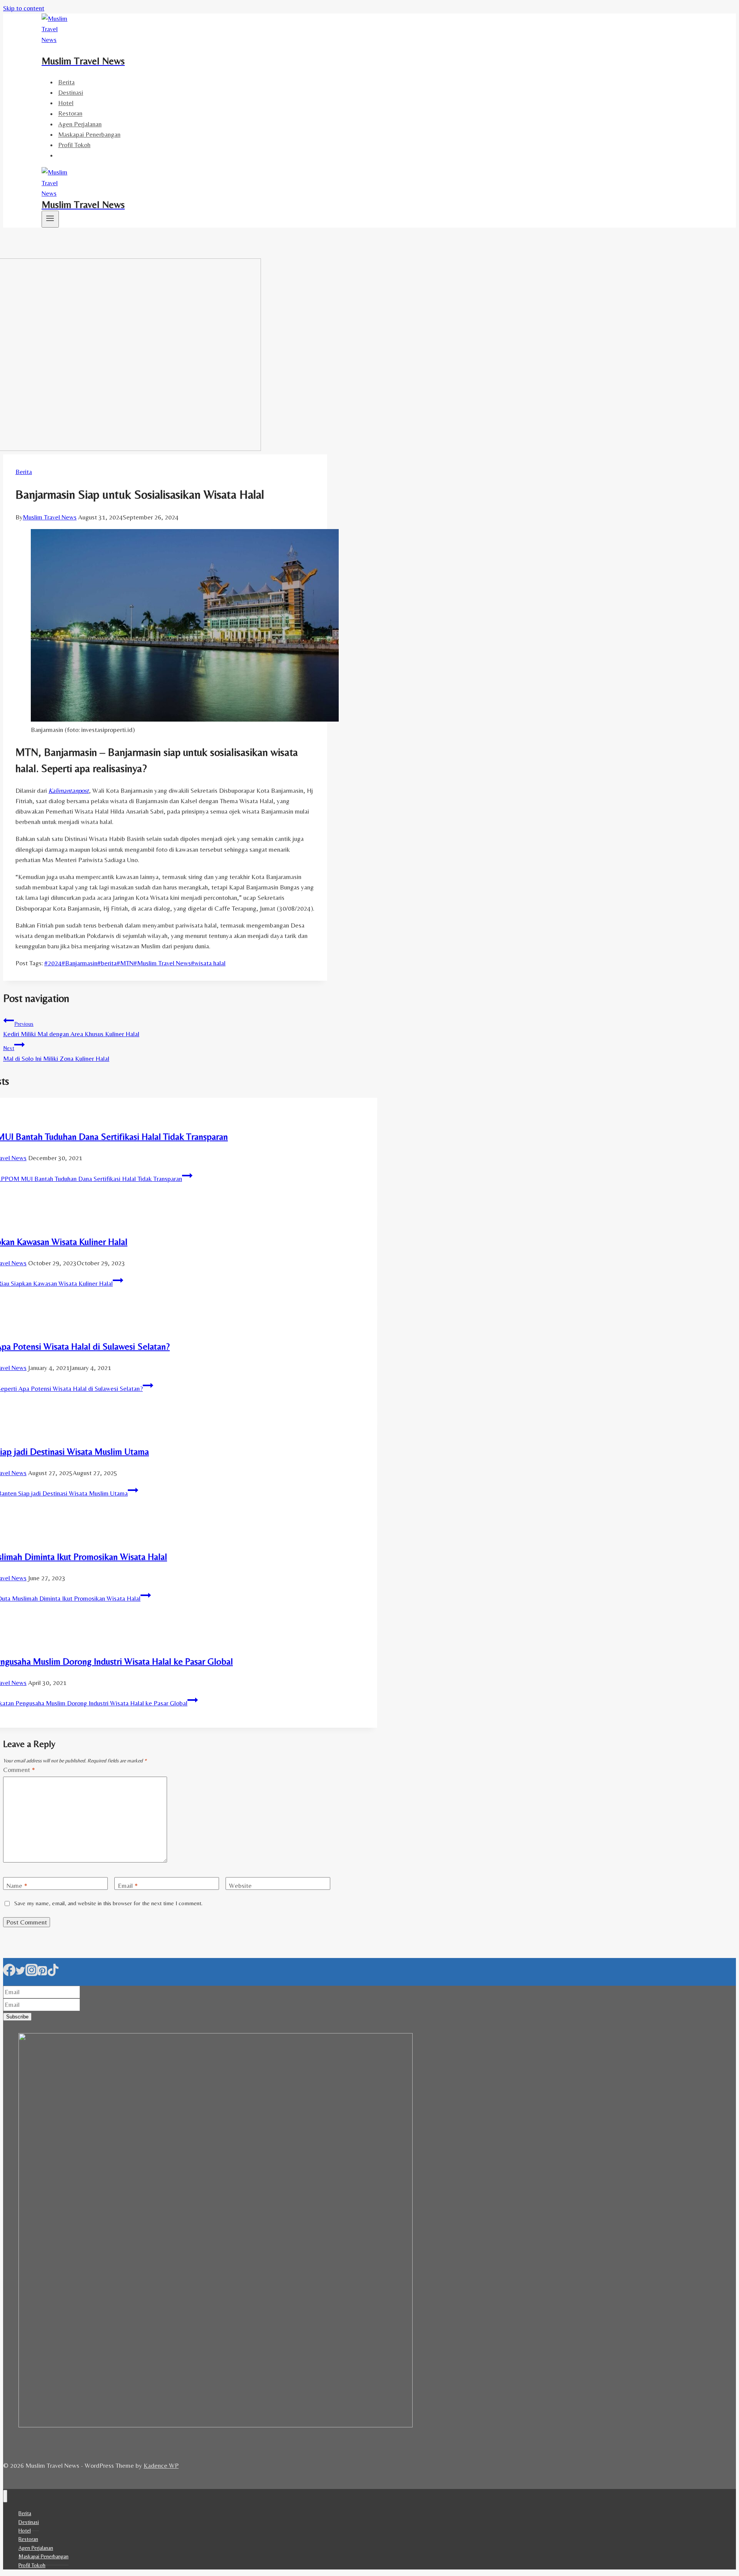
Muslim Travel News (50, 517)
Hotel (66, 103)
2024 (53, 963)
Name (17, 1886)
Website (240, 1886)
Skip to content (24, 8)
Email (128, 1886)
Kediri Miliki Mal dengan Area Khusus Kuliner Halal (71, 1029)
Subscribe (17, 2017)
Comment (19, 1770)
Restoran (70, 114)
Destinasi (71, 92)
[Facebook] (9, 1973)
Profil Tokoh (74, 145)
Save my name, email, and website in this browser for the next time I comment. (108, 1903)
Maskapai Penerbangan (89, 134)
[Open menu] (50, 219)
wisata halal (208, 963)
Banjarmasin (79, 963)
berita (107, 963)
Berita (66, 82)
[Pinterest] (42, 1973)
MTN (125, 963)
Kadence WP (161, 2465)
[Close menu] (5, 2496)
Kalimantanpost (69, 791)
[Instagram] (32, 1973)
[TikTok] (53, 1973)
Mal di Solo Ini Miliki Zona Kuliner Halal (56, 1054)
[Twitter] (20, 1973)
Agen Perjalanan (80, 124)
